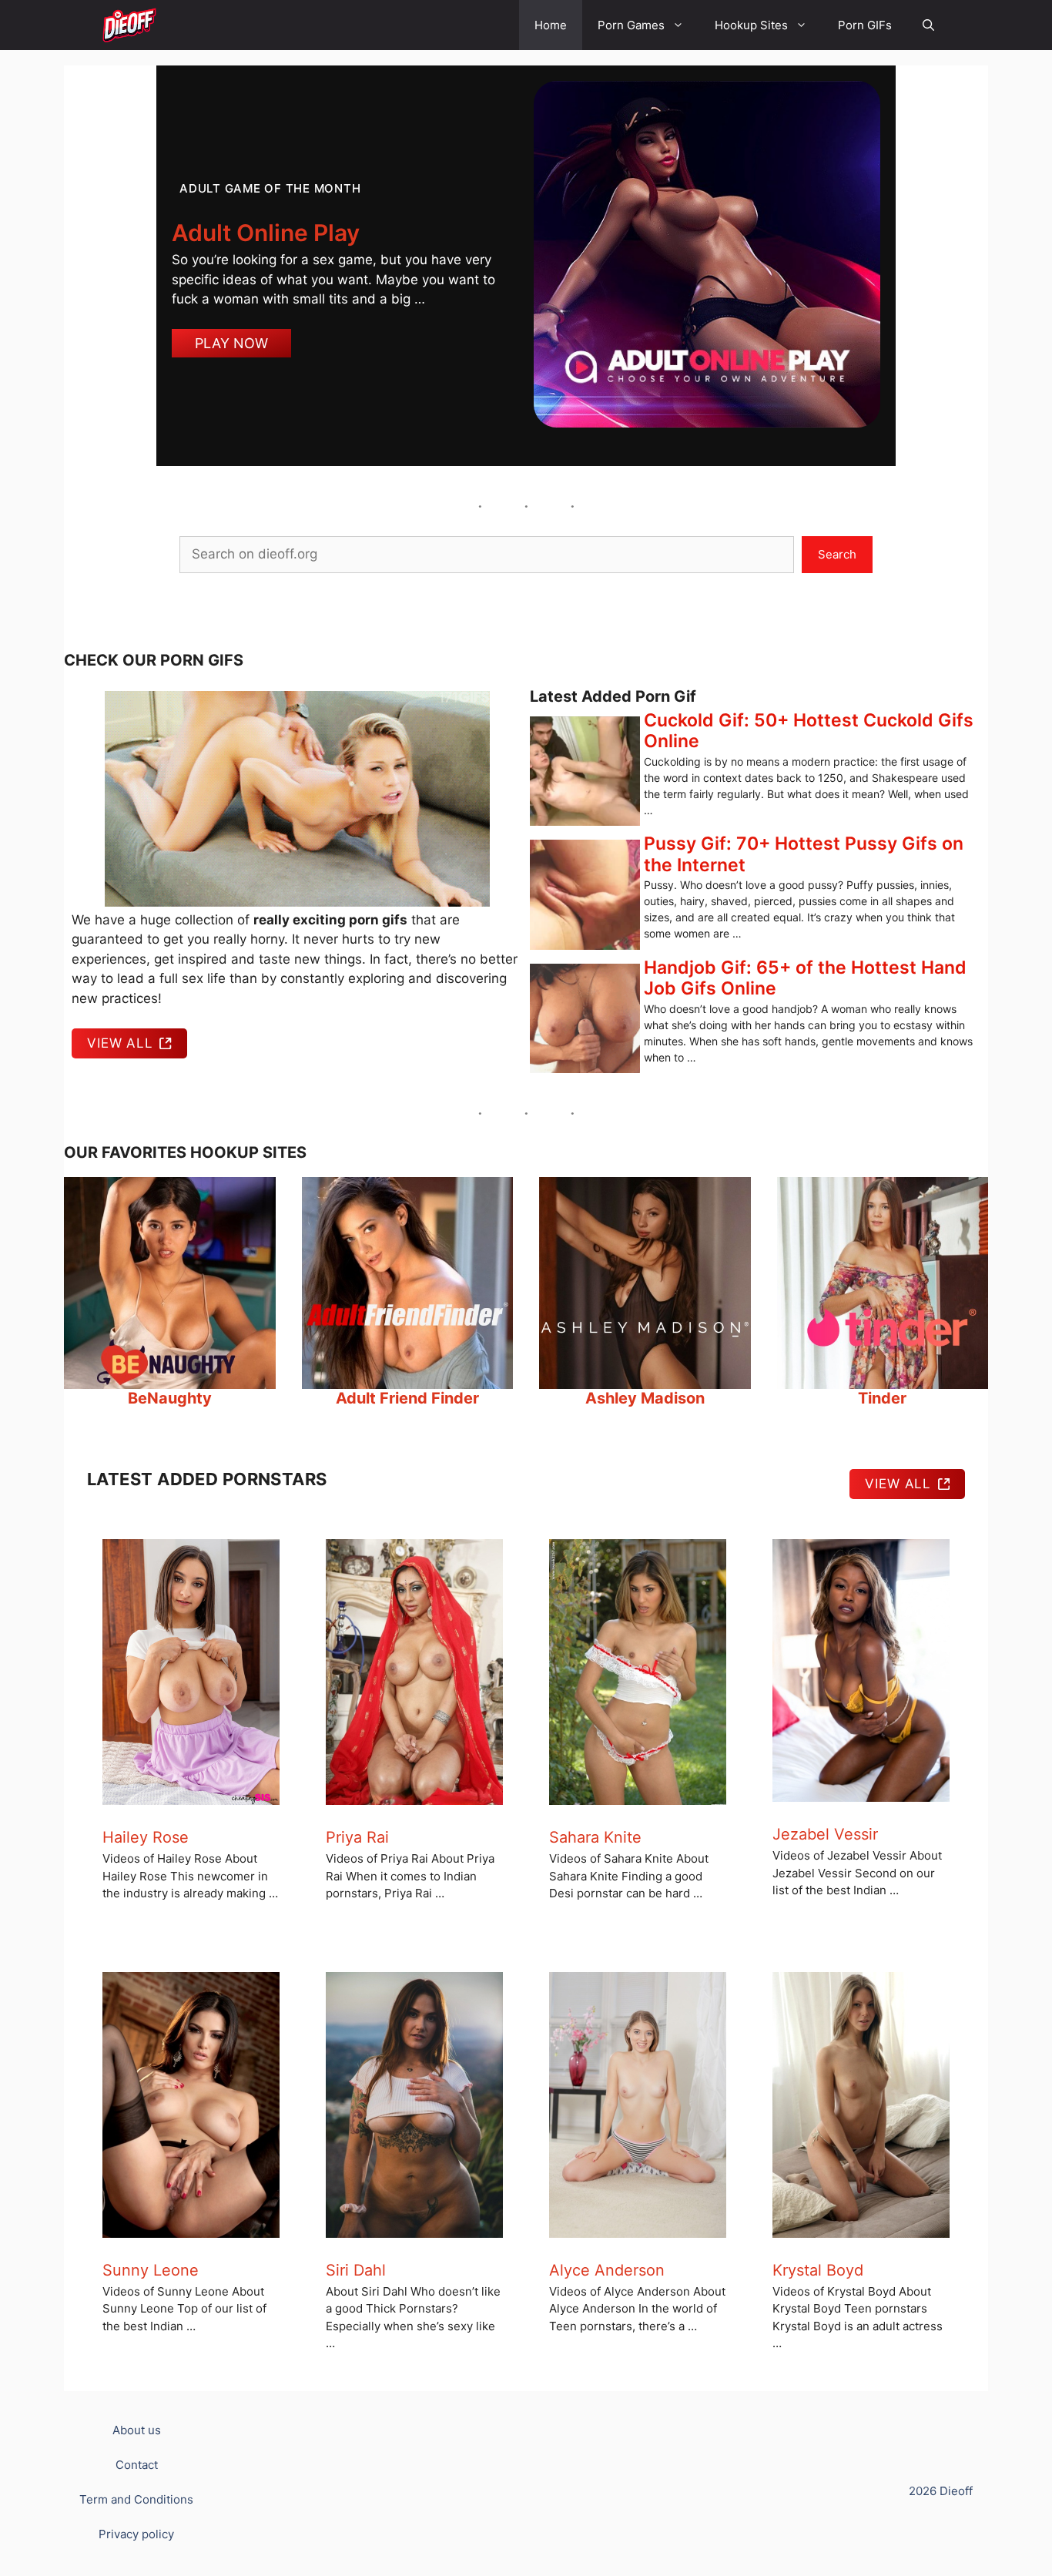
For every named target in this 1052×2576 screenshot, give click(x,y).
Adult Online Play (266, 233)
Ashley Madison (645, 1398)
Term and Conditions (136, 2499)
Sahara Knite (595, 1837)
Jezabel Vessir (825, 1834)
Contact (137, 2465)
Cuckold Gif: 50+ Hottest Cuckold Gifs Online (809, 731)
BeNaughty (170, 1398)
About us (137, 2430)
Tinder (882, 1398)
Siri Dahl (356, 2270)
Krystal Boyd (818, 2270)
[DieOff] (129, 25)
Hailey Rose (146, 1837)
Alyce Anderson (607, 2270)
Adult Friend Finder (407, 1398)
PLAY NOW (231, 343)
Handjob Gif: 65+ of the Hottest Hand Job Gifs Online (805, 978)
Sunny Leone (151, 2270)
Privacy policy (136, 2534)
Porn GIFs (865, 25)
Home (551, 25)
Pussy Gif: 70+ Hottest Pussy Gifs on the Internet (804, 854)
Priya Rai (357, 1837)
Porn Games (631, 25)
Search (837, 554)
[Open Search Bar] (928, 25)
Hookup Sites (751, 25)
